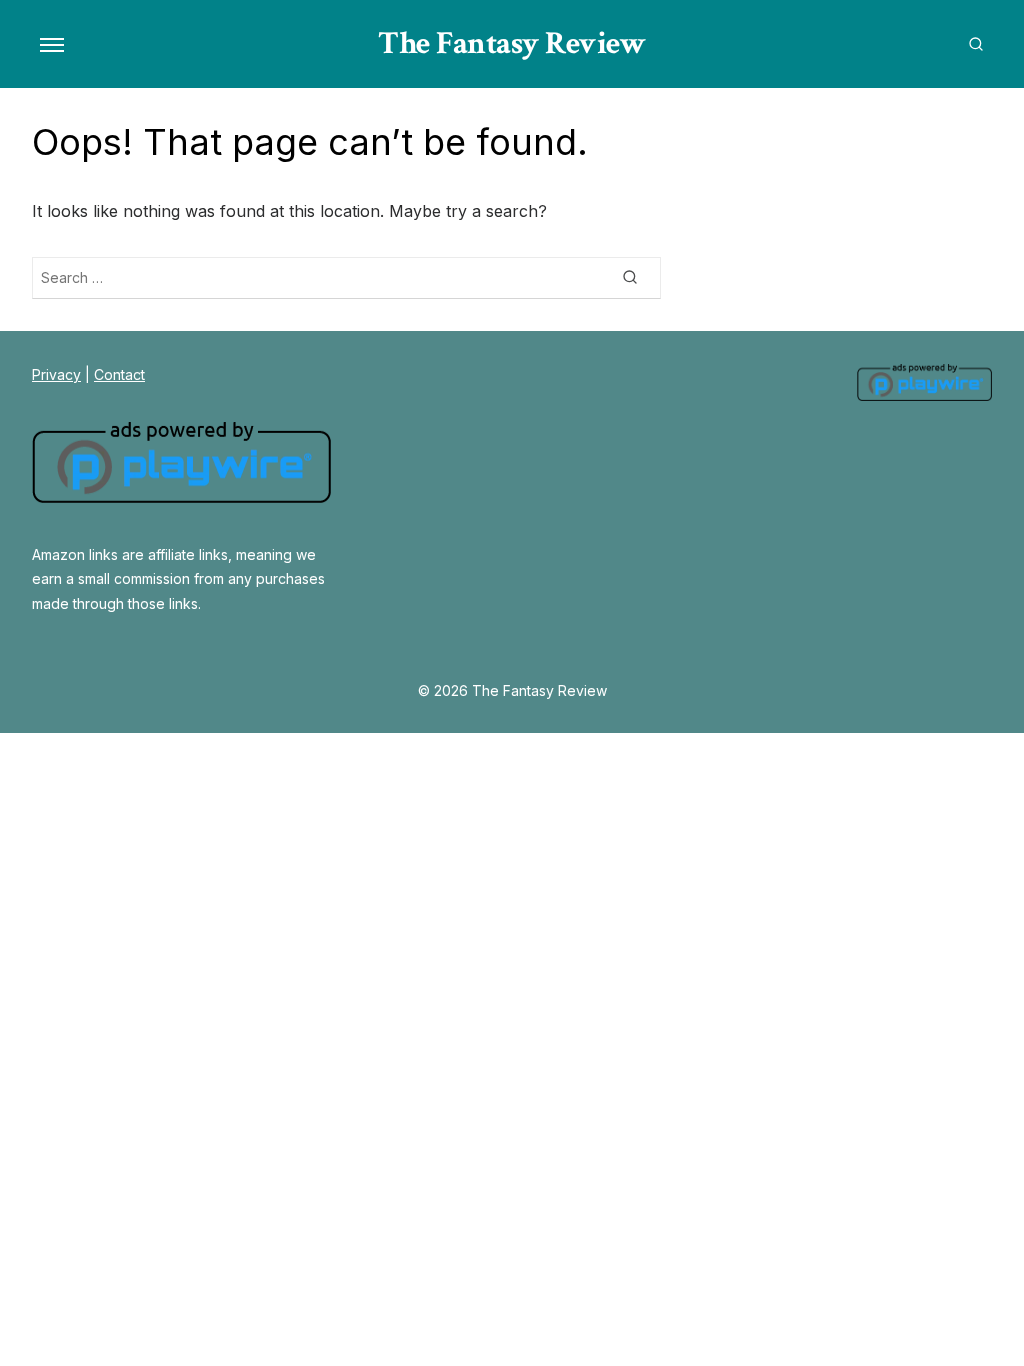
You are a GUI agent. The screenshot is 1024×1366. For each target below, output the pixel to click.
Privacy (56, 374)
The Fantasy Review (512, 43)
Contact (119, 374)
